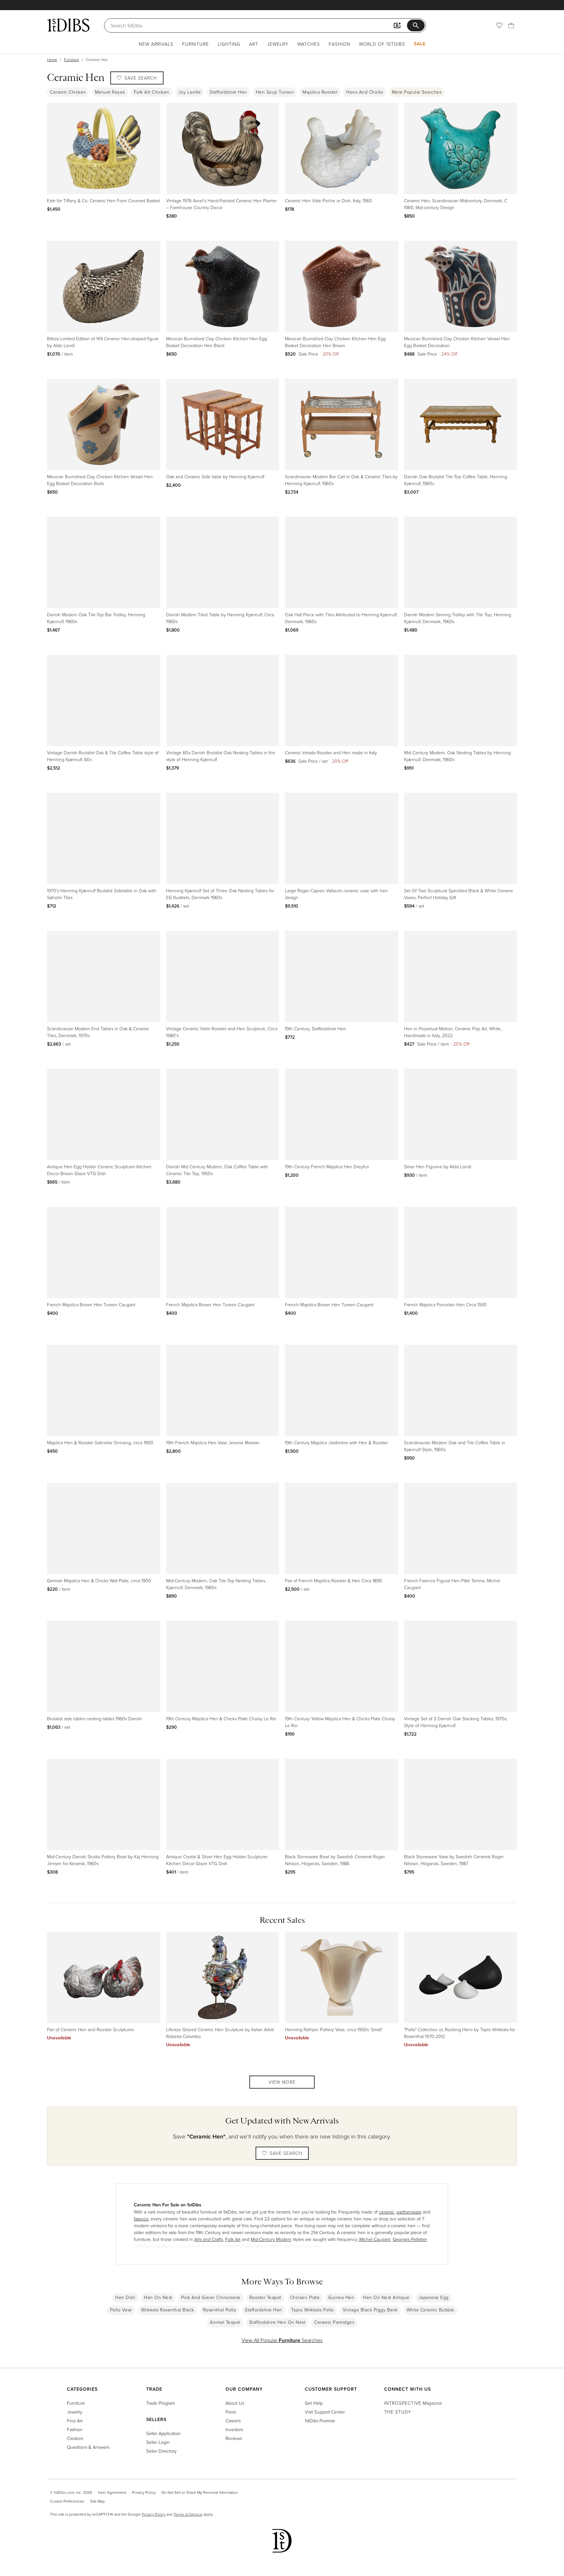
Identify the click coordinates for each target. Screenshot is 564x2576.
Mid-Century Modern (271, 2239)
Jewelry (278, 44)
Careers (233, 2421)
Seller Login (158, 2442)
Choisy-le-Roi (156, 2246)
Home (52, 60)
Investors (234, 2429)
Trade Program (161, 2403)
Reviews (234, 2438)
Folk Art (233, 2239)
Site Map (97, 2501)
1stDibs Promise (320, 2421)
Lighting (229, 44)
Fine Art (75, 2421)
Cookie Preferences (67, 2501)
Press (231, 2412)
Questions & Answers (88, 2447)
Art (254, 44)
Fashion (339, 44)
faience (141, 2219)
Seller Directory (161, 2451)
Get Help (314, 2403)
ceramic (387, 2212)
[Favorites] (499, 25)
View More (282, 2082)
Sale (420, 44)
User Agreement (112, 2492)
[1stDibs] (68, 25)
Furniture (196, 44)
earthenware (409, 2212)
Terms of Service (188, 2514)
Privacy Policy (144, 2492)
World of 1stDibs (382, 44)
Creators (75, 2438)
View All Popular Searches (282, 2340)
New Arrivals (156, 44)
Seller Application (164, 2433)
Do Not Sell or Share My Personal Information (200, 2492)
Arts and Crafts (209, 2239)
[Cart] (511, 25)
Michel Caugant (374, 2239)
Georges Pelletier (410, 2239)
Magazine (413, 2403)
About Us (235, 2403)
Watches (309, 44)
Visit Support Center (325, 2412)
